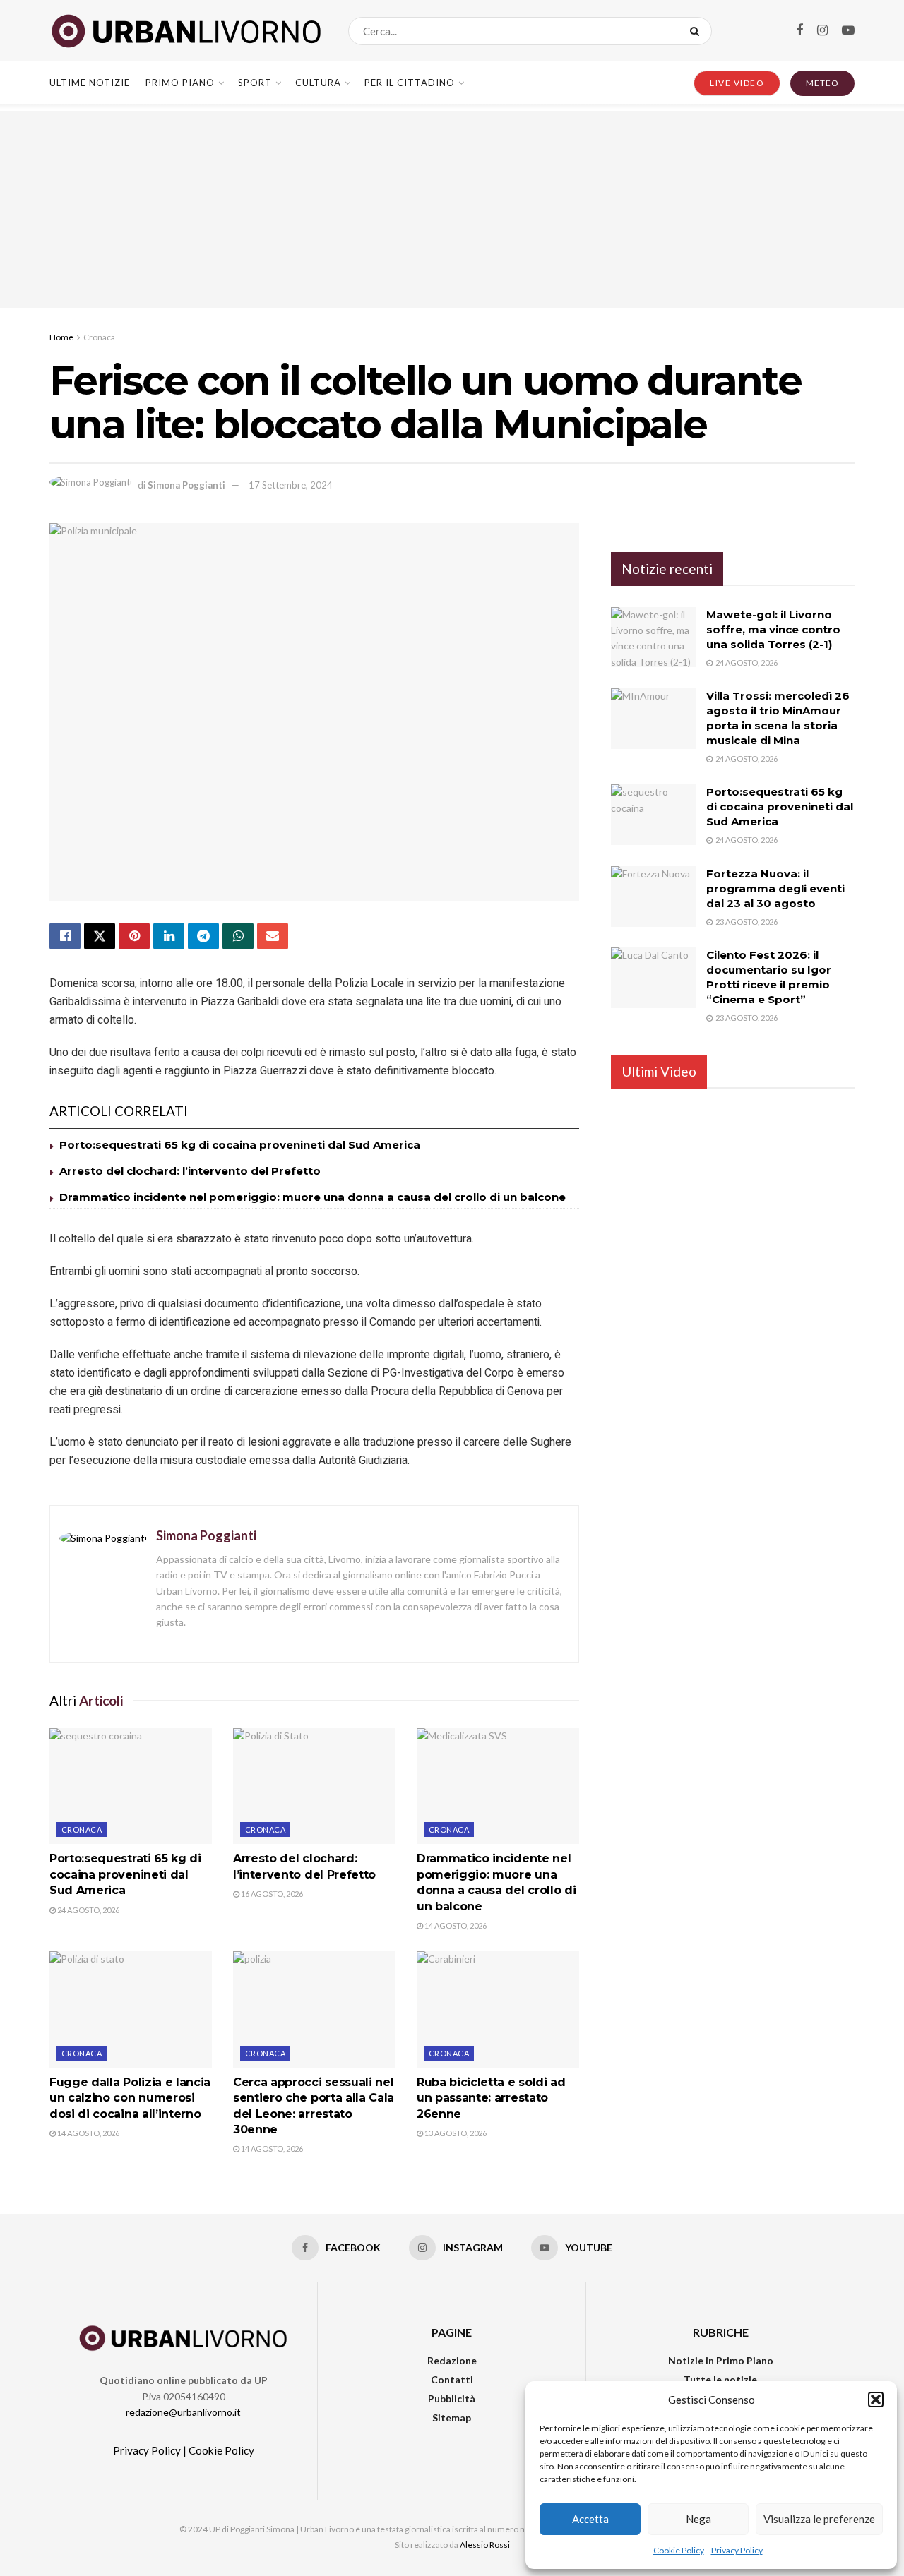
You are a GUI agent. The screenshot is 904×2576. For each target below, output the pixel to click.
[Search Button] (697, 31)
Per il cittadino (410, 83)
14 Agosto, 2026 (455, 1925)
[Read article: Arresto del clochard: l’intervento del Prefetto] (314, 1786)
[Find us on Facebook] (799, 31)
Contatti (452, 2379)
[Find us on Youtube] (848, 31)
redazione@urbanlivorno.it (183, 2412)
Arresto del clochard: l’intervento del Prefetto (190, 1171)
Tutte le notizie (720, 2379)
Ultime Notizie (90, 83)
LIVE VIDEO (737, 83)
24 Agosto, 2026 (88, 1910)
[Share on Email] (273, 936)
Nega (698, 2519)
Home (61, 337)
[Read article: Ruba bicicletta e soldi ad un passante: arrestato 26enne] (498, 2009)
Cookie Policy (679, 2550)
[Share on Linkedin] (169, 936)
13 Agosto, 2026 (455, 2133)
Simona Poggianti (186, 485)
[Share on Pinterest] (134, 936)
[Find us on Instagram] (822, 31)
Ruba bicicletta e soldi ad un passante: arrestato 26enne (491, 2098)
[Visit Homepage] (186, 31)
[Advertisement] (452, 210)
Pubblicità (452, 2398)
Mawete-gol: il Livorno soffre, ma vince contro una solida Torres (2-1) (773, 629)
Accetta (590, 2519)
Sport (255, 83)
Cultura (318, 83)
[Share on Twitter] (100, 936)
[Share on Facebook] (65, 936)
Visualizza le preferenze (819, 2519)
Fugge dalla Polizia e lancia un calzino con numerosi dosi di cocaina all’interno (130, 2098)
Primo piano (180, 83)
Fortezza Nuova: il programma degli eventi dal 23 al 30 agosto (775, 888)
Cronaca (99, 337)
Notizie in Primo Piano (721, 2360)
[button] (876, 2400)
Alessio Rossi (485, 2545)
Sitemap (452, 2418)
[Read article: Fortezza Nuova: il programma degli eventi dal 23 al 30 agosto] (653, 897)
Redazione (452, 2360)
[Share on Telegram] (203, 936)
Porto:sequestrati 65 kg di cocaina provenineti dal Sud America (240, 1145)
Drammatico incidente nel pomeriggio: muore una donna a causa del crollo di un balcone (313, 1197)
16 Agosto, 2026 (271, 1894)
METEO (822, 83)
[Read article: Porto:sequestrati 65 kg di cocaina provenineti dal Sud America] (131, 1786)
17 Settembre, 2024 (291, 485)
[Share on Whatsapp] (238, 936)
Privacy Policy (737, 2550)
